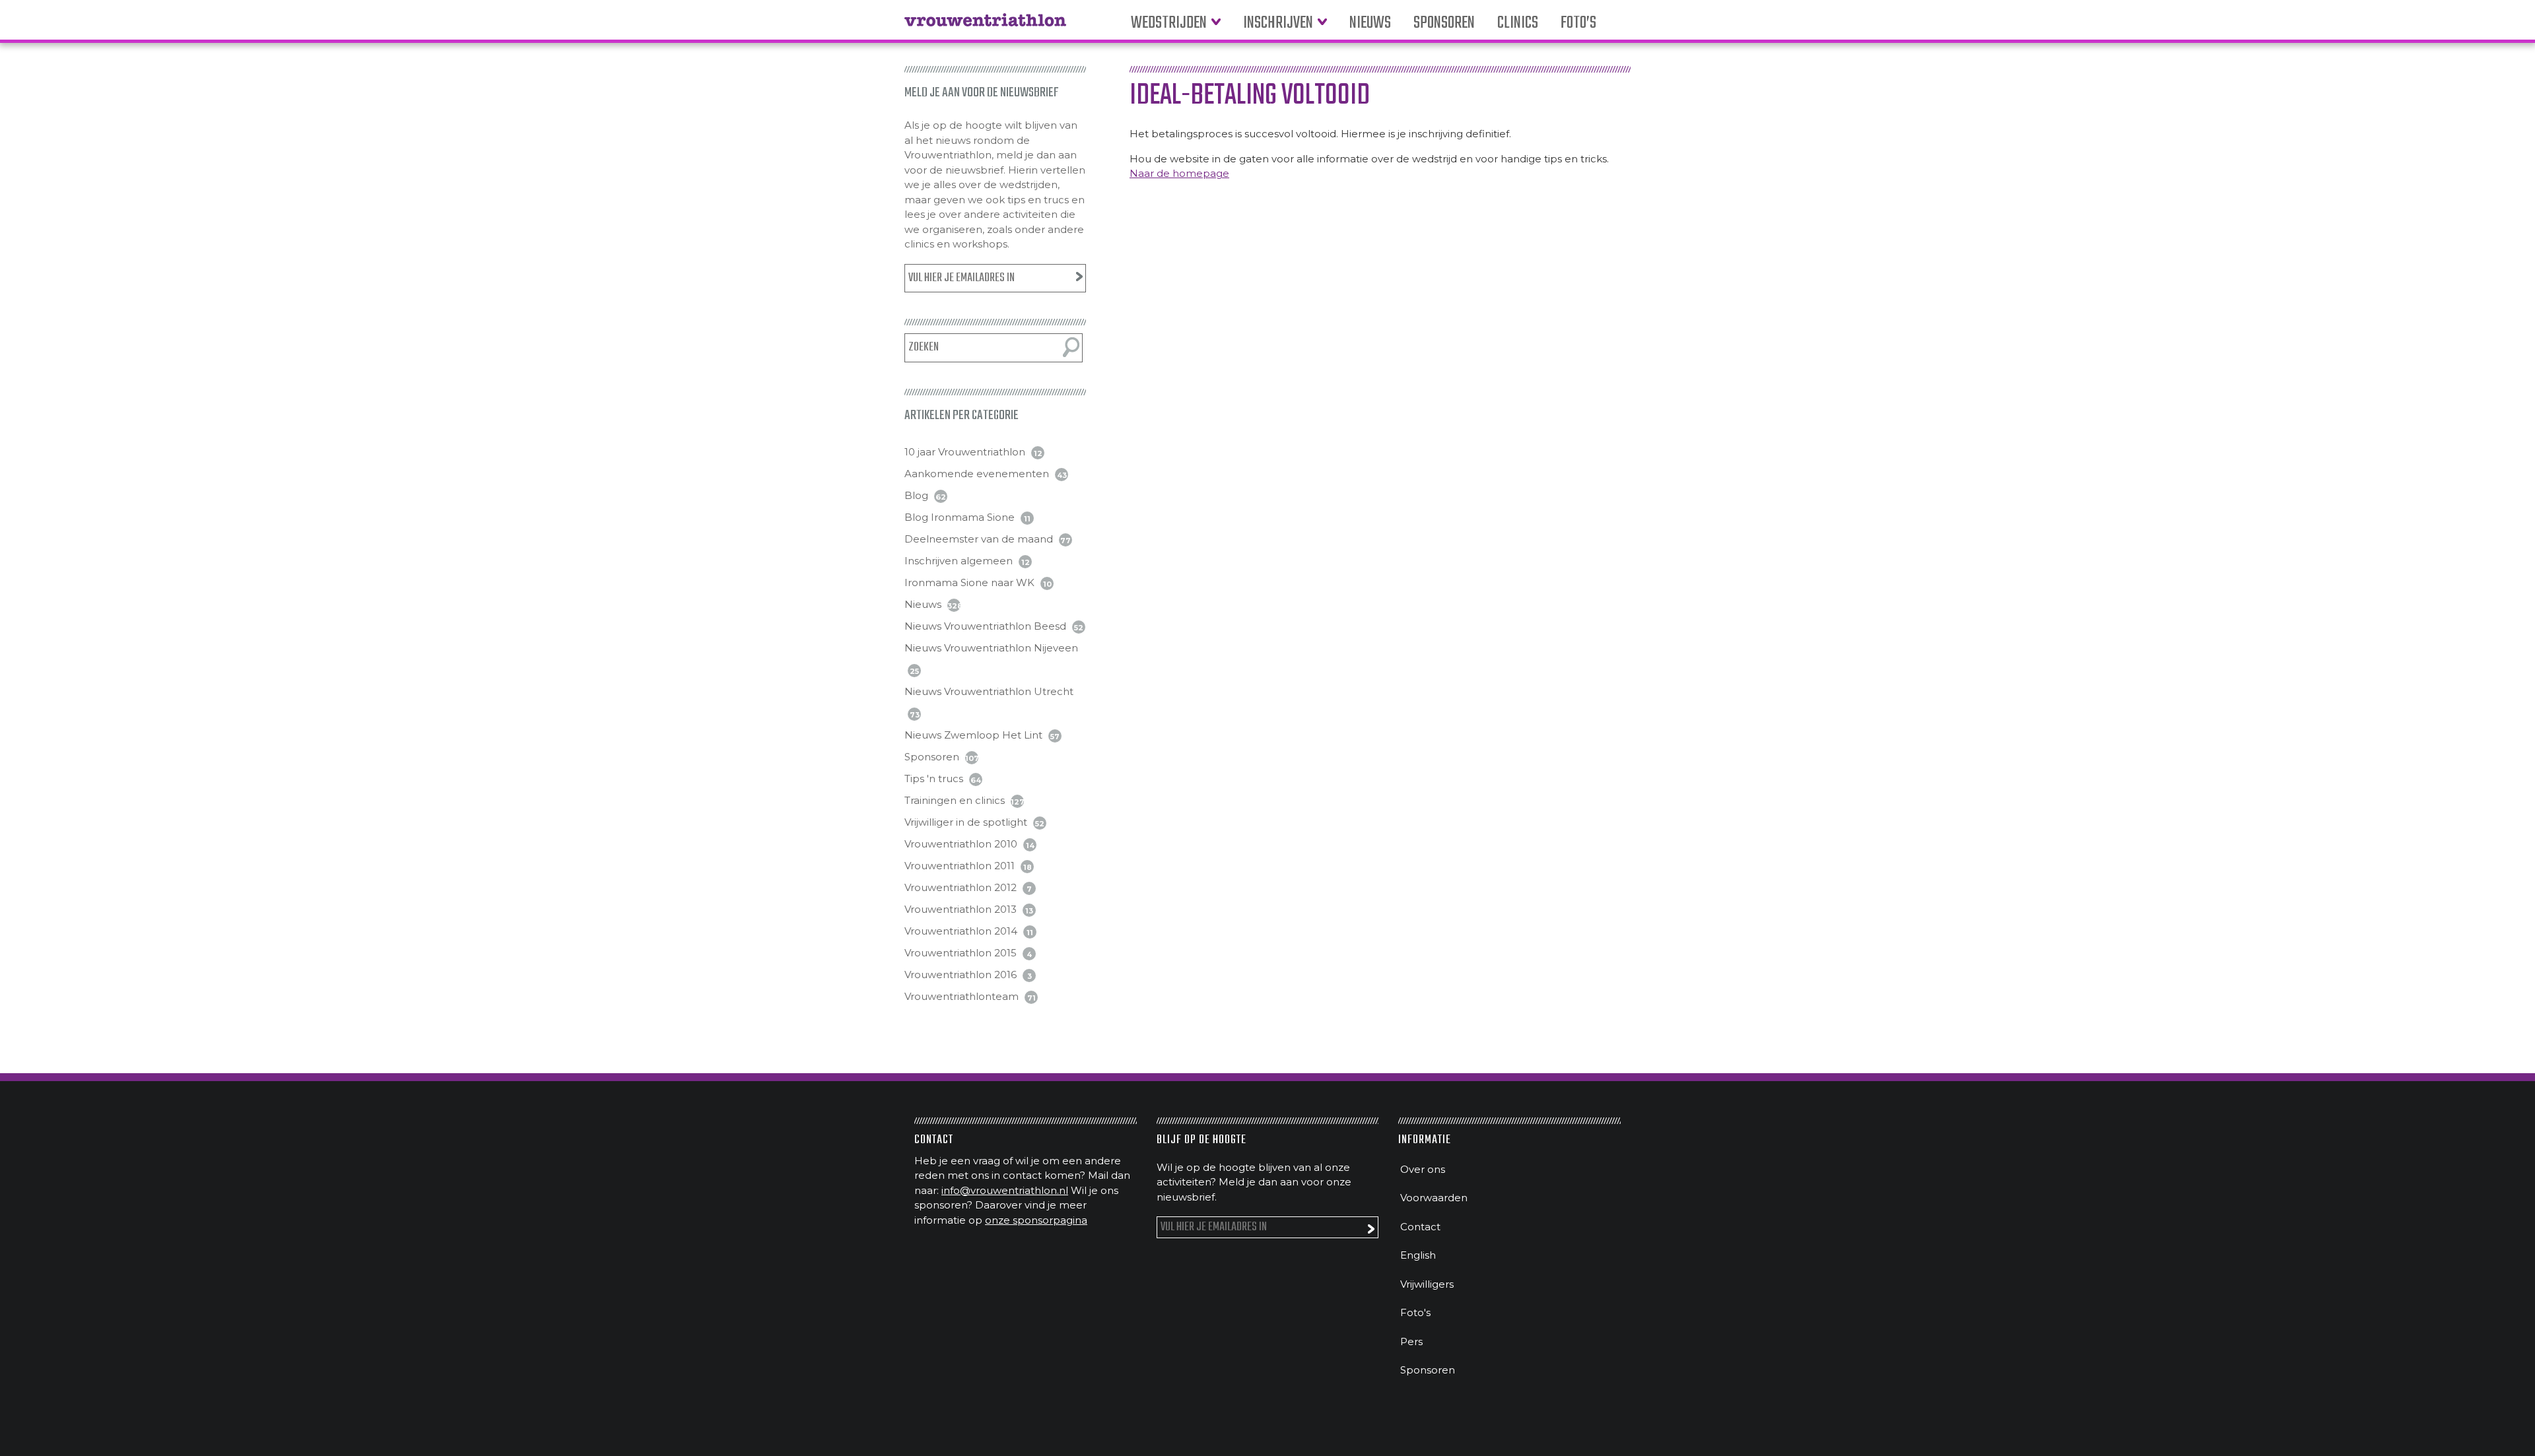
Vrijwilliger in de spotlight (966, 822)
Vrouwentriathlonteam (962, 996)
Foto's (1415, 1312)
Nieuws (1370, 23)
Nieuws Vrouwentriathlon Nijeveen (991, 648)
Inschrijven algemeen (959, 561)
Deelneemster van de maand (979, 539)
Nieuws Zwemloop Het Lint (973, 735)
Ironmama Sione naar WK (969, 582)
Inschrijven (1278, 23)
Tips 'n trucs (934, 778)
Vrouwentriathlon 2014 (961, 931)
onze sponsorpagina (1036, 1220)
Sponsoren (1444, 23)
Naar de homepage (1179, 173)
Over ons (1423, 1169)
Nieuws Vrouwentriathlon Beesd (985, 626)
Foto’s (1578, 23)
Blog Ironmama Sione (960, 517)
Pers (1411, 1341)
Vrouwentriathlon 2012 (961, 887)
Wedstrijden (1169, 23)
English (1418, 1255)
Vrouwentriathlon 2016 (961, 975)
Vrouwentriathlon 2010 (961, 844)
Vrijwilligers (1427, 1284)
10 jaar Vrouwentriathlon (965, 452)
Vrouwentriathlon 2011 (960, 866)
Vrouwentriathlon (985, 26)
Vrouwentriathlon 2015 (961, 953)
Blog (916, 495)
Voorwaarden (1434, 1198)
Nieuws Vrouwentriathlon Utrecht (989, 691)
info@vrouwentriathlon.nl (1005, 1190)
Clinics (1518, 23)
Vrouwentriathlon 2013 (961, 909)
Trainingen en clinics (955, 800)
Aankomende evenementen (977, 474)
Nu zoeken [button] (1071, 347)
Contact (1420, 1227)
